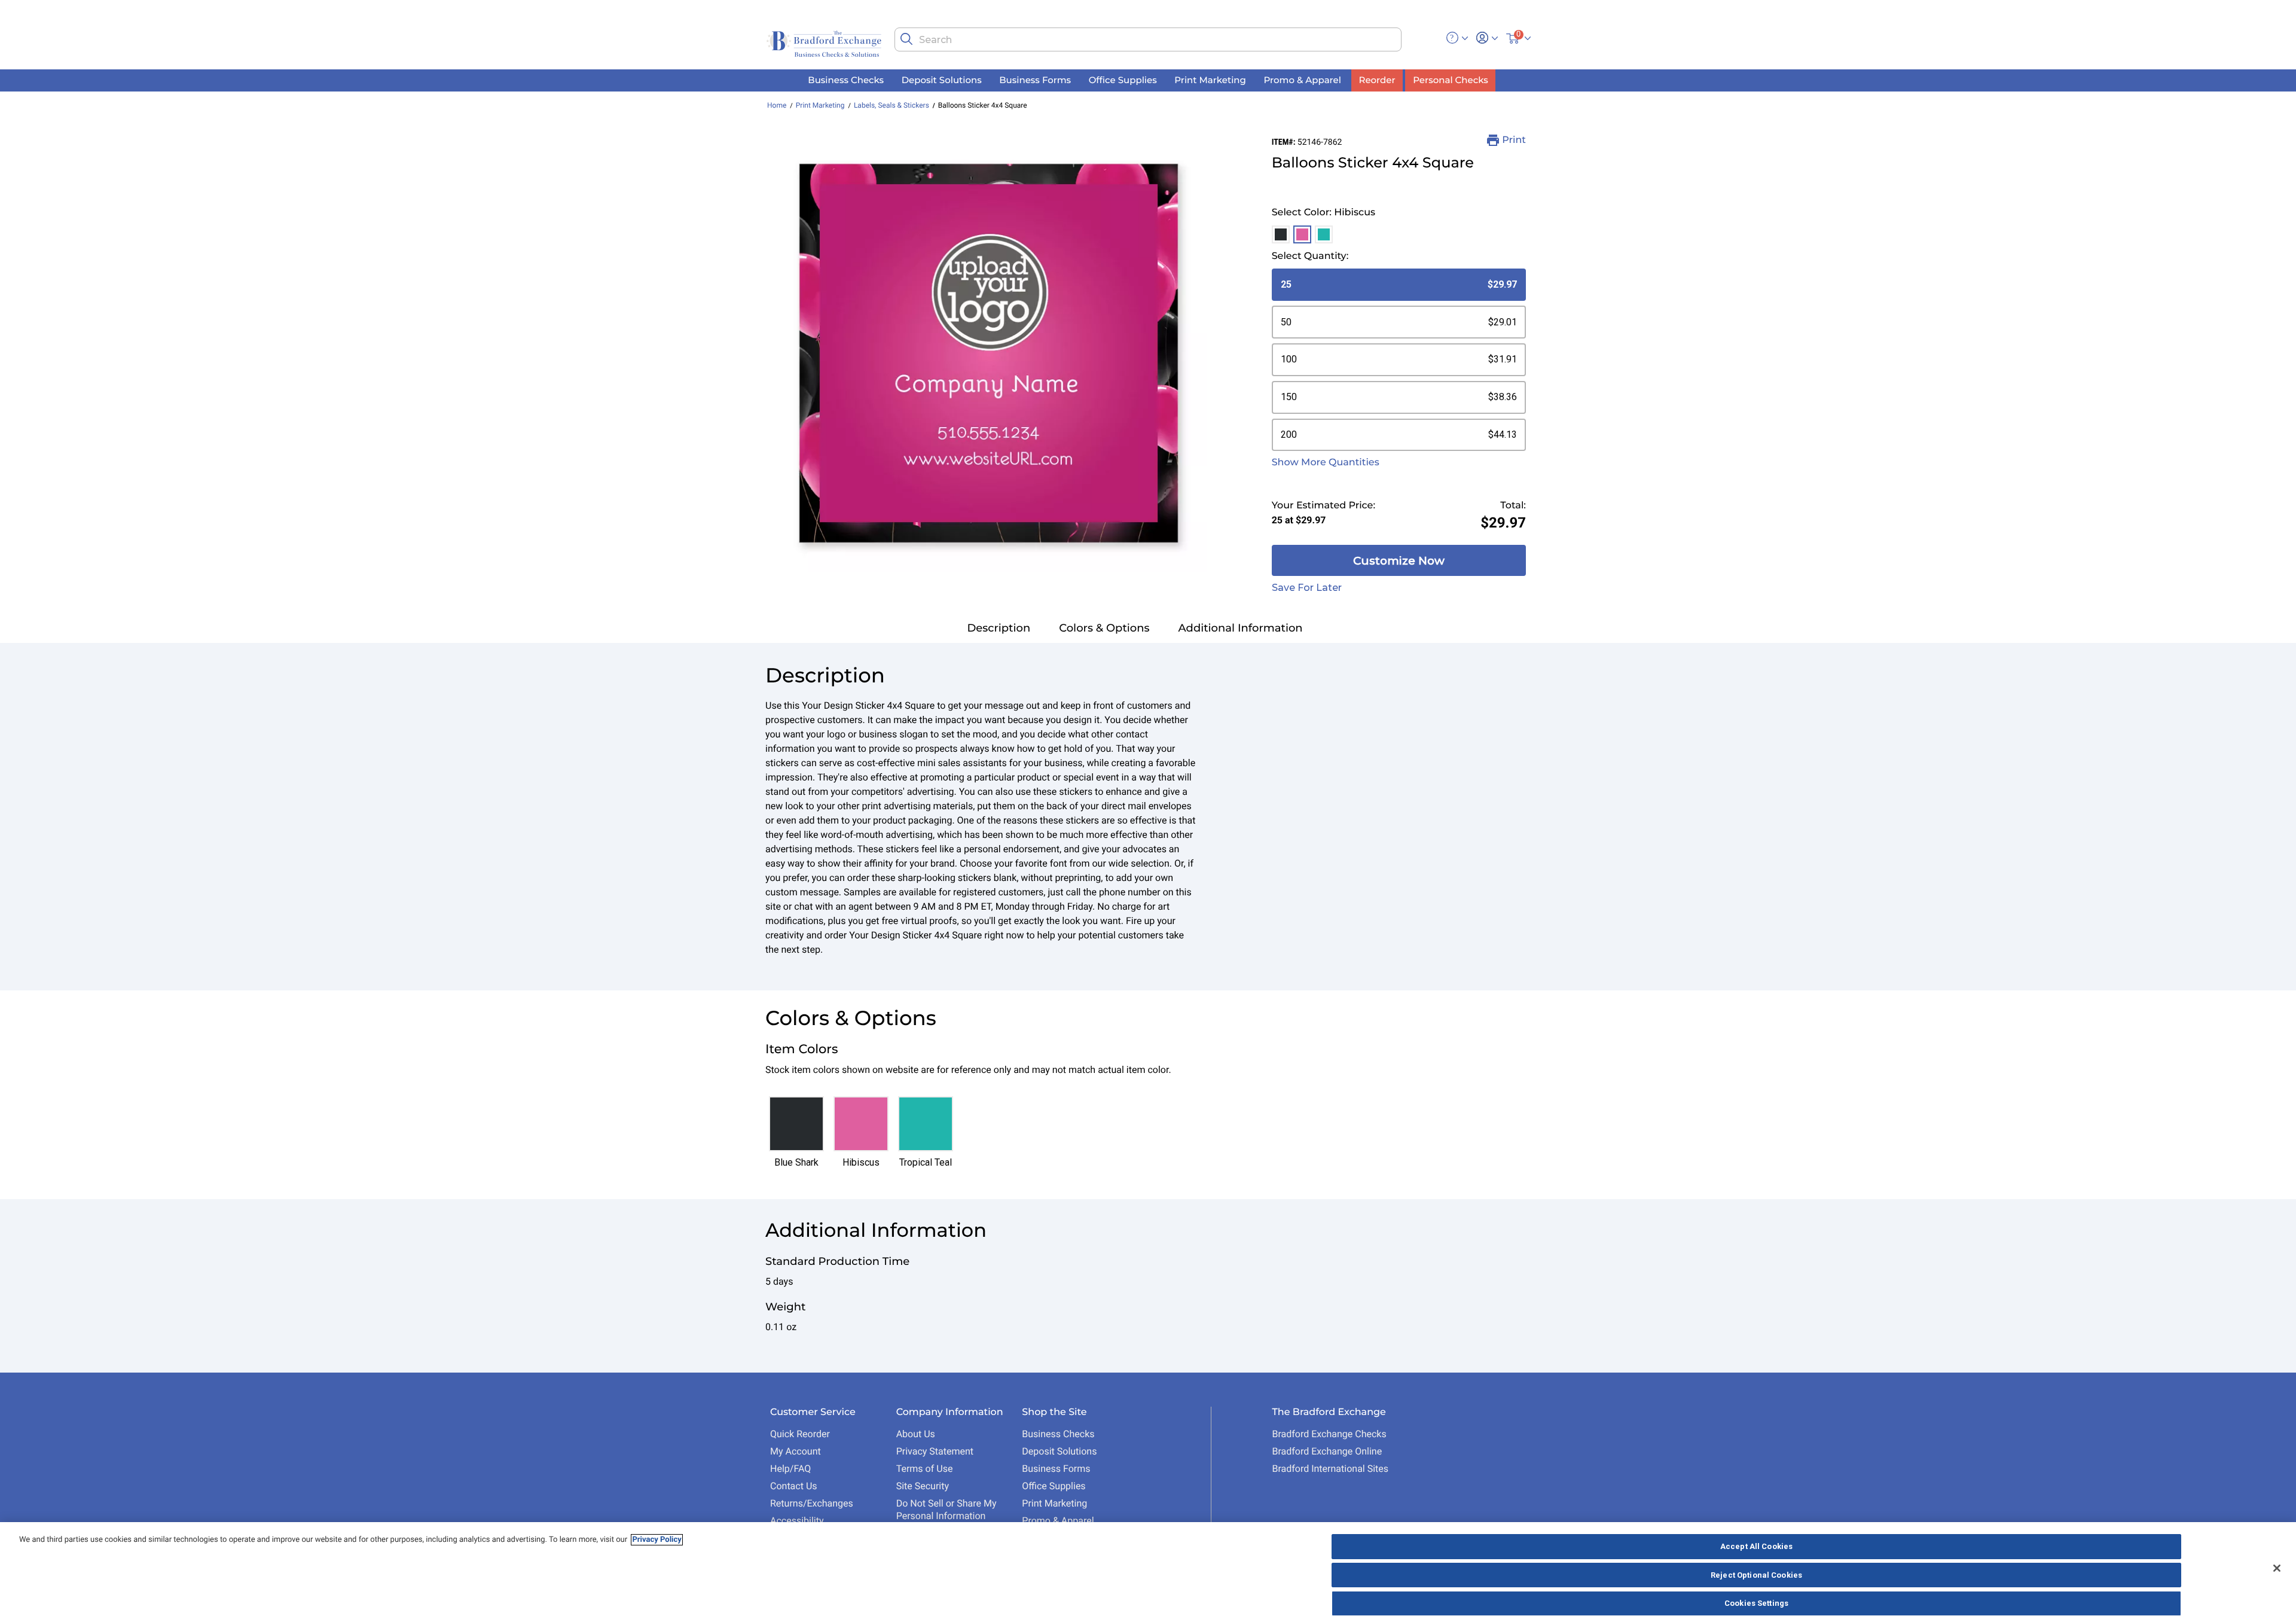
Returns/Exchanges (812, 1503)
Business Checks (1058, 1434)
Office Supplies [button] (1123, 80)
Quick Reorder (800, 1434)
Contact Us (794, 1486)
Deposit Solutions (1059, 1451)
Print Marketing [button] (1210, 80)
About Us (916, 1434)
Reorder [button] (1377, 80)
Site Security (923, 1486)
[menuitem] (846, 80)
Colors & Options (1104, 628)
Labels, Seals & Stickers (891, 105)
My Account (796, 1451)
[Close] (2277, 1568)
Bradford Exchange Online (1327, 1451)
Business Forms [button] (1035, 80)
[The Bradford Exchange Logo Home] (825, 43)
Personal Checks (1450, 80)
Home (777, 105)
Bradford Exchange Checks (1329, 1434)
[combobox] (1148, 39)
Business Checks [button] (846, 80)
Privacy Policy (657, 1540)
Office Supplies (1054, 1486)
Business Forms (1056, 1469)
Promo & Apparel (1058, 1521)
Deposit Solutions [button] (942, 80)
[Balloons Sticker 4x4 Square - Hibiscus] (989, 353)
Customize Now (1399, 561)
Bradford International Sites (1330, 1469)
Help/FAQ (790, 1469)
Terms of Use (925, 1469)
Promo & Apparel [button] (1302, 80)
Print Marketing (820, 105)
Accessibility (797, 1521)
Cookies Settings (1756, 1603)
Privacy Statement (935, 1451)
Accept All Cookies (1756, 1546)
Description (999, 628)
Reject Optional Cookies (1756, 1575)
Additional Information (1241, 628)
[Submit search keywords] (906, 39)
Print (1514, 140)
